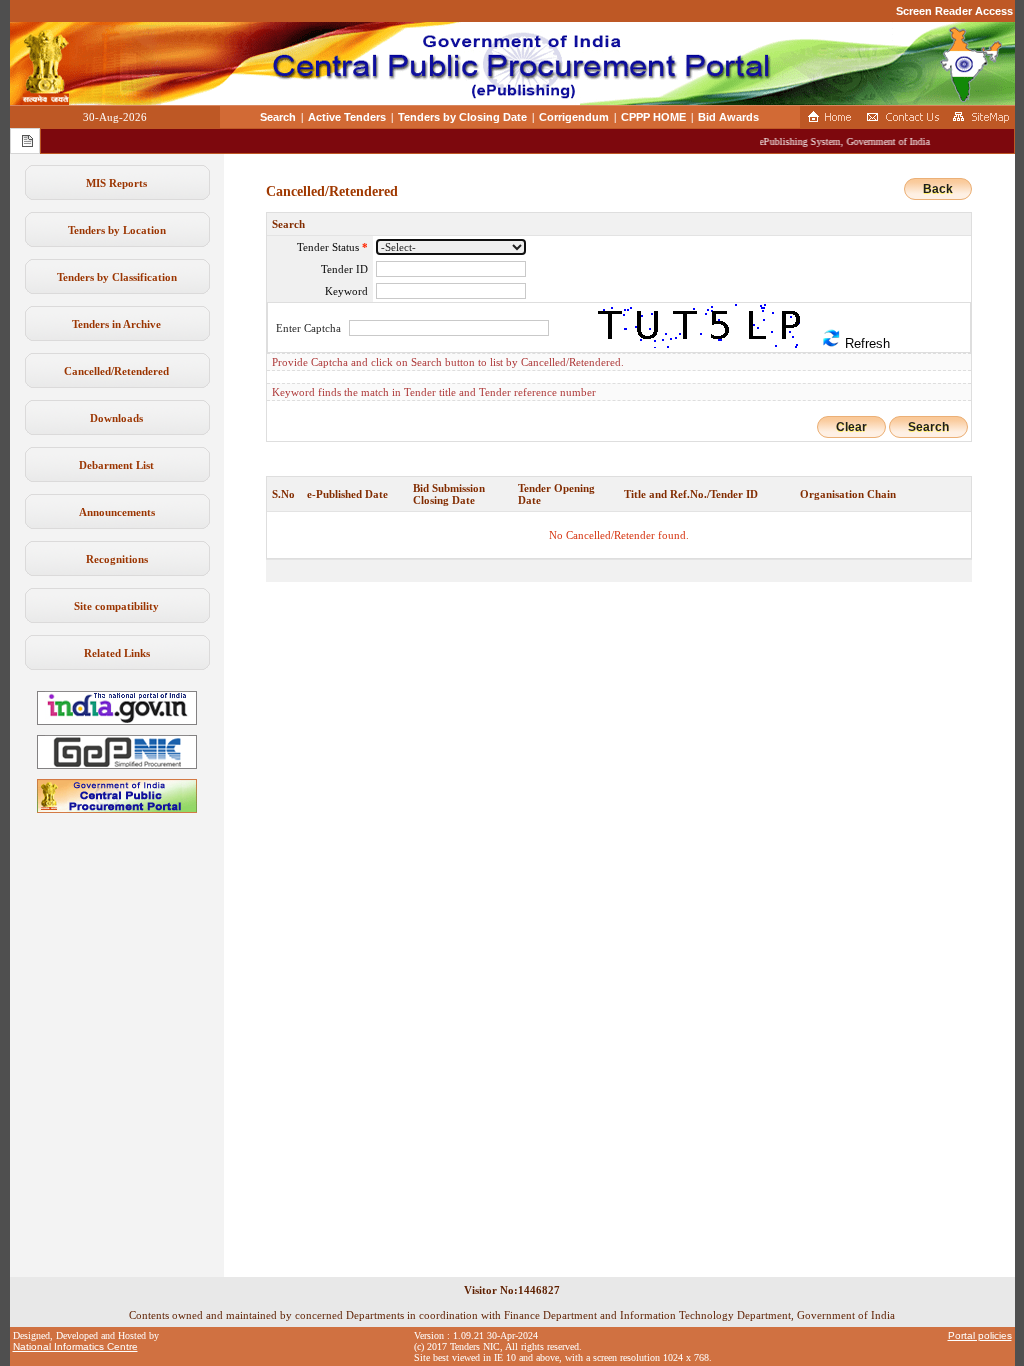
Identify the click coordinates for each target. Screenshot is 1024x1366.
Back (938, 189)
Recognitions (117, 559)
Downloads (116, 418)
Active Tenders (347, 117)
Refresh (865, 343)
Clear (851, 427)
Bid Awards (728, 117)
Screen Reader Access (954, 11)
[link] (117, 765)
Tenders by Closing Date (462, 117)
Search (278, 117)
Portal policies (980, 1335)
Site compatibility (116, 606)
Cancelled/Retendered (116, 371)
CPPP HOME (653, 117)
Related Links (117, 653)
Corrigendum (574, 117)
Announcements (117, 512)
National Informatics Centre (75, 1346)
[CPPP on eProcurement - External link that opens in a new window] (117, 809)
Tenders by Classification (117, 277)
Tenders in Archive (116, 324)
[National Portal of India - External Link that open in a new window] (117, 721)
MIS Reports (116, 183)
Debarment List (116, 465)
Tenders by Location (117, 230)
